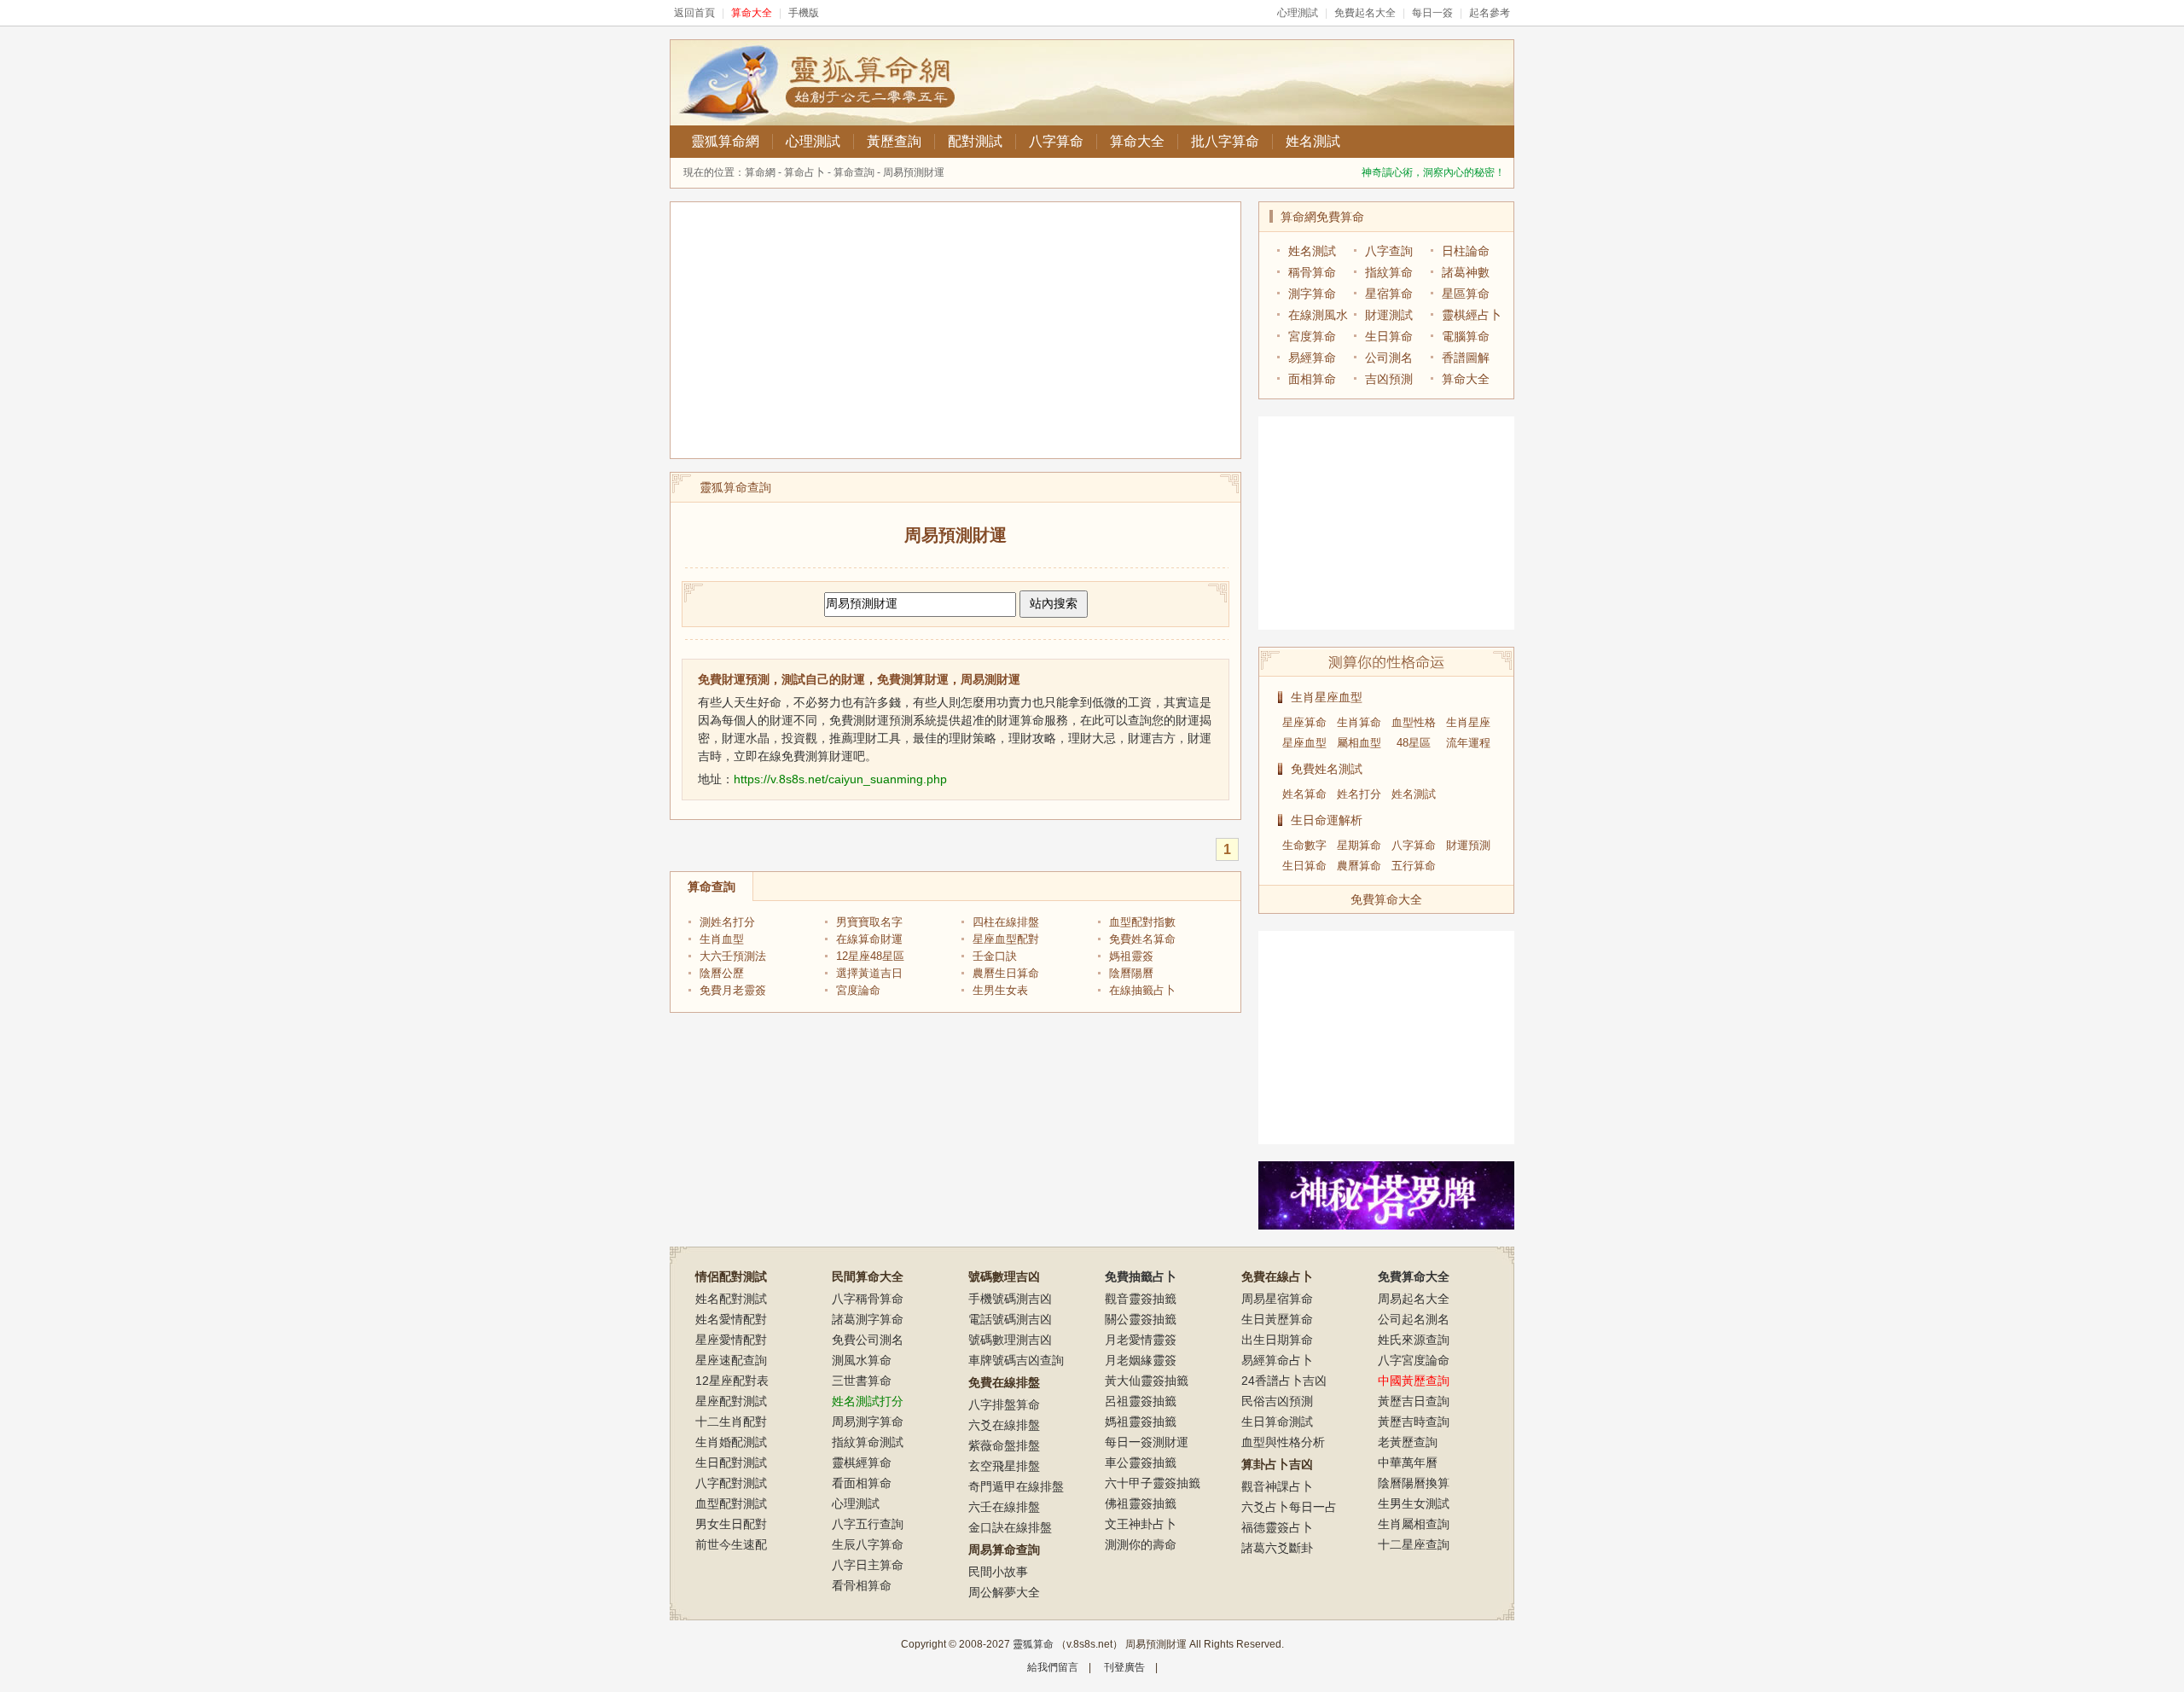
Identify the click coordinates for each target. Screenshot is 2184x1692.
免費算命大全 (1386, 899)
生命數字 (1304, 845)
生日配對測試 (731, 1462)
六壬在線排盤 (1004, 1507)
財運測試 (1389, 315)
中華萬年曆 (1408, 1462)
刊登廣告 (1124, 1667)
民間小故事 (998, 1572)
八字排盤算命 (1004, 1404)
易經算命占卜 (1277, 1360)
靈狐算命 (1033, 1644)
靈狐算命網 (725, 141)
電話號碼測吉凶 (1010, 1319)
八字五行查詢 (868, 1524)
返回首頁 (694, 13)
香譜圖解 (1466, 358)
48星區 (1414, 743)
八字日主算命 (868, 1565)
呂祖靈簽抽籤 (1141, 1401)
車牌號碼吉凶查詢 (1016, 1360)
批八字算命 (1225, 141)
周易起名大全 (1414, 1299)
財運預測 (1468, 845)
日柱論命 (1466, 251)
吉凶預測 (1389, 379)
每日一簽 (1432, 13)
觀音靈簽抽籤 (1141, 1299)
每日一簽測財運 (1147, 1442)
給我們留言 (1053, 1667)
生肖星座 (1468, 722)
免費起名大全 (1365, 13)
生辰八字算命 (868, 1544)
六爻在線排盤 (1004, 1425)
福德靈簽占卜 (1277, 1527)
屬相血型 (1359, 743)
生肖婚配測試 (731, 1442)
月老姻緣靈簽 (1141, 1360)
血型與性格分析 (1283, 1442)
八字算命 (1056, 141)
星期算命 (1359, 845)
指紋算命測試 (868, 1442)
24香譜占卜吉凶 (1284, 1381)
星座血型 (1304, 743)
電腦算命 (1466, 336)
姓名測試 (1313, 141)
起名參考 (1490, 13)
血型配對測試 (731, 1503)
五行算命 (1414, 866)
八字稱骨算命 (868, 1299)
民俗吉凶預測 (1277, 1401)
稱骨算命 (1312, 272)
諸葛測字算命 (868, 1319)
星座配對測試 (731, 1401)
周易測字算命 (868, 1422)
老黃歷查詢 (1408, 1442)
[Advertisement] (955, 330)
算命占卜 (804, 172)
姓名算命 (1304, 794)
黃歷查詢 (894, 141)
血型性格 (1414, 722)
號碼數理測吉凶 (1010, 1340)
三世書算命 (862, 1381)
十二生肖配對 (731, 1422)
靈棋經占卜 (1472, 315)
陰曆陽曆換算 (1414, 1483)
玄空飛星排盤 (1004, 1466)
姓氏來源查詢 (1414, 1340)
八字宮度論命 (1414, 1360)
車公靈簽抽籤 (1141, 1462)
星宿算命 (1389, 294)
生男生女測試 (1414, 1503)
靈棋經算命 (862, 1462)
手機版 (804, 13)
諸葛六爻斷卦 (1277, 1548)
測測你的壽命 (1141, 1544)
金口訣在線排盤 (1010, 1527)
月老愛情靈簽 (1141, 1340)
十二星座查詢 (1414, 1544)
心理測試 (1298, 13)
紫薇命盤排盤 (1004, 1445)
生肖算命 (1359, 722)
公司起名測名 (1414, 1319)
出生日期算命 (1277, 1340)
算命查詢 (854, 172)
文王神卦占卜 (1141, 1524)
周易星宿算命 (1277, 1299)
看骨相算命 (862, 1585)
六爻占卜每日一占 (1289, 1507)
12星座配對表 (732, 1381)
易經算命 (1312, 358)
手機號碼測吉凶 (1010, 1299)
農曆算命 (1359, 866)
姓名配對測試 (731, 1299)
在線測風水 (1318, 315)
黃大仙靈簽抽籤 (1147, 1381)
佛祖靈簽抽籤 (1141, 1503)
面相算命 (1312, 379)
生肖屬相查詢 (1414, 1524)
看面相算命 (862, 1483)
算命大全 (1137, 141)
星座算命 (1304, 722)
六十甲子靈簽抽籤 (1153, 1483)
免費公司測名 (868, 1340)
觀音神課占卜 (1277, 1486)
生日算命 (1389, 336)
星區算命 (1466, 294)
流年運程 (1468, 743)
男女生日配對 (731, 1524)
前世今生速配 (731, 1544)
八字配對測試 (731, 1483)
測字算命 (1312, 294)
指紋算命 (1389, 272)
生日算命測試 (1277, 1422)
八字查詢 (1389, 251)
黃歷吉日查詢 (1414, 1401)
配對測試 (975, 141)
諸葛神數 (1466, 272)
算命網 (760, 172)
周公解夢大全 (1004, 1592)
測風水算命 (862, 1360)
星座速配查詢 (731, 1360)
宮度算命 (1312, 336)
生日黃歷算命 (1277, 1319)
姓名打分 (1359, 794)
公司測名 (1389, 358)
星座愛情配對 (731, 1340)
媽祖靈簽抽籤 (1141, 1422)
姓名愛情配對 (731, 1319)
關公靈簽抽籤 (1141, 1319)
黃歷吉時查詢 (1414, 1422)
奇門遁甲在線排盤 (1016, 1486)
